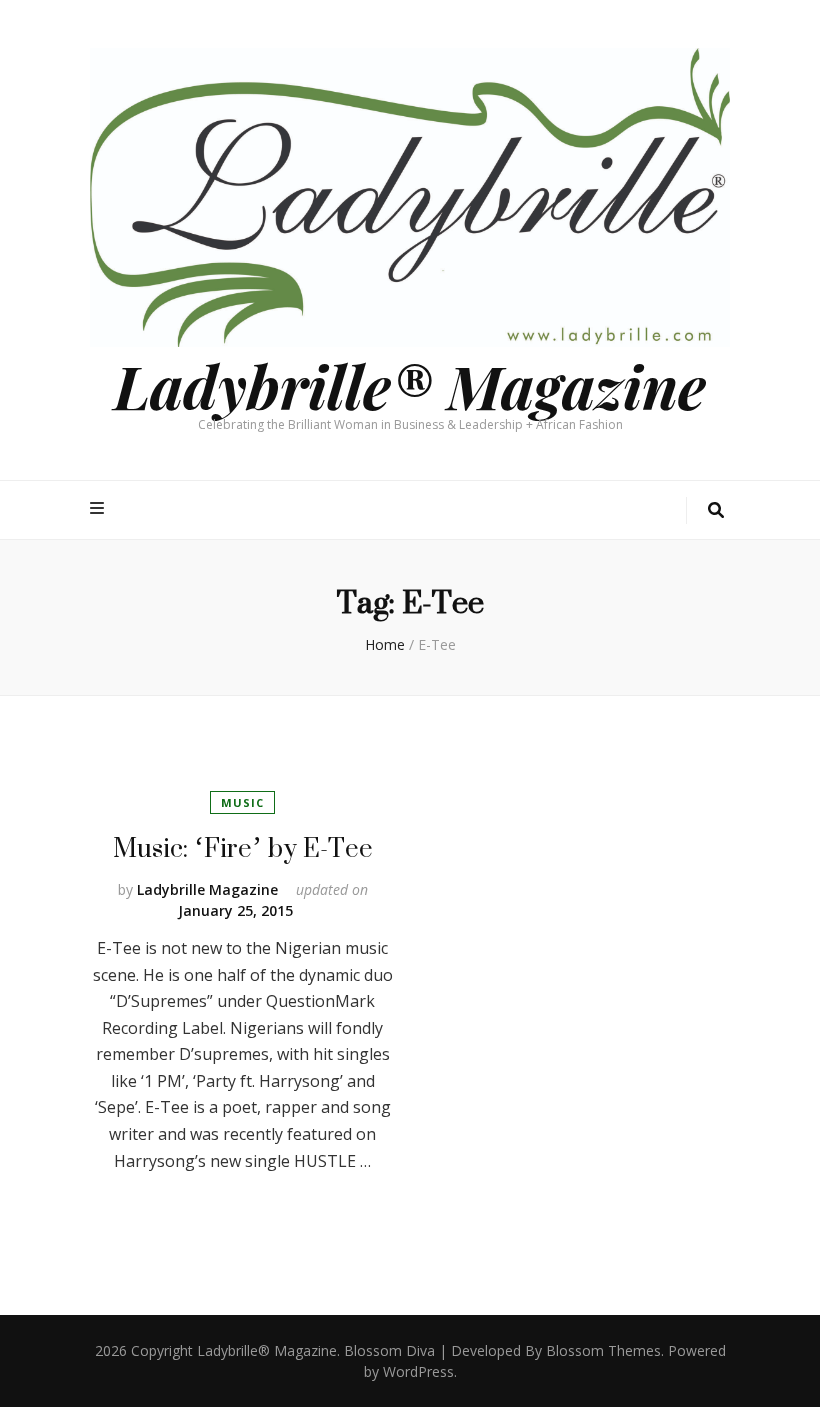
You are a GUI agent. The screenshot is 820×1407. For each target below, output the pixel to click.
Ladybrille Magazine (207, 889)
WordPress (418, 1371)
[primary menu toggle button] (99, 508)
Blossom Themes (603, 1350)
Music (242, 802)
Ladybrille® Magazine (410, 385)
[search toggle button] (716, 510)
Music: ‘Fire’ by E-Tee (243, 847)
